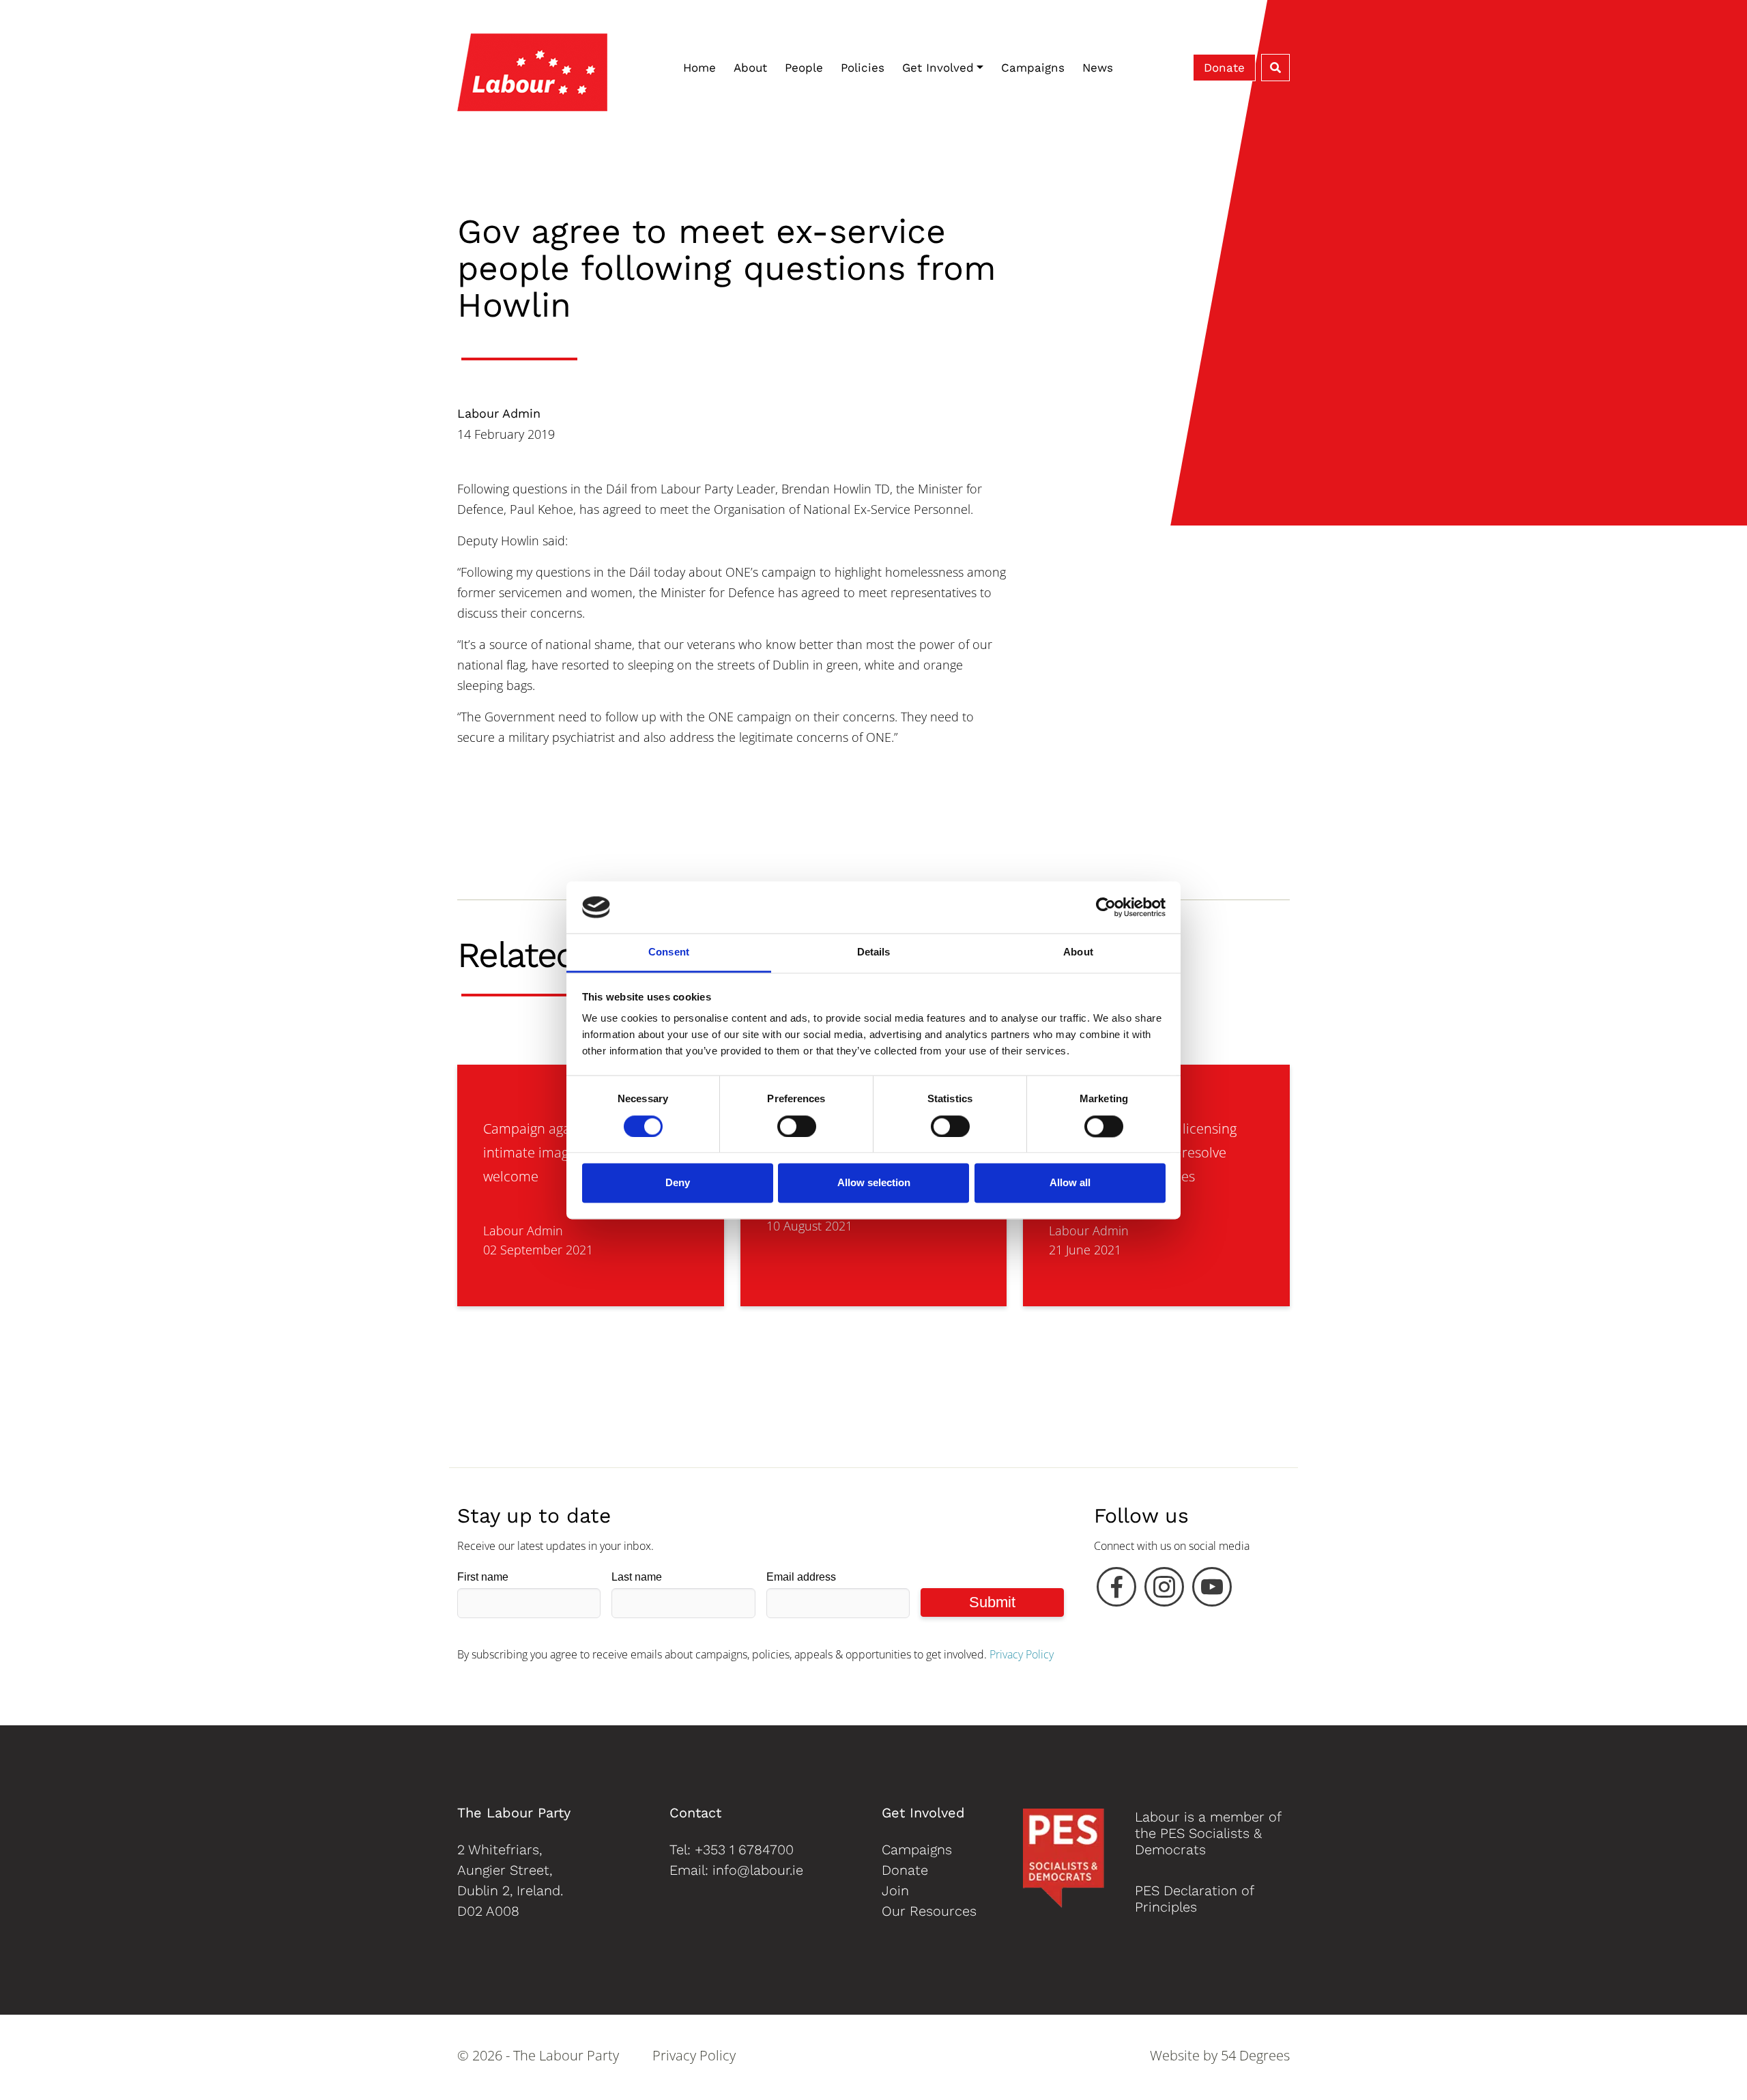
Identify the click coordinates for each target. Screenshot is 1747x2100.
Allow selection (874, 1183)
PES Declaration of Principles (1194, 1899)
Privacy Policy (1022, 1654)
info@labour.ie (758, 1870)
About (750, 68)
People (804, 68)
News (1098, 68)
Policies (863, 68)
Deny (678, 1183)
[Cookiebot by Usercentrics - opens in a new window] (1106, 907)
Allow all (1070, 1183)
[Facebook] (1116, 1590)
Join (895, 1890)
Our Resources (929, 1911)
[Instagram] (1164, 1590)
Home (699, 68)
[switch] (797, 1126)
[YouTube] (1212, 1590)
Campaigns (1033, 68)
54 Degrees (1255, 2055)
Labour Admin (499, 413)
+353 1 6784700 (744, 1850)
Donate (1224, 68)
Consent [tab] (669, 952)
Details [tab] (874, 952)
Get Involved (938, 68)
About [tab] (1078, 952)
